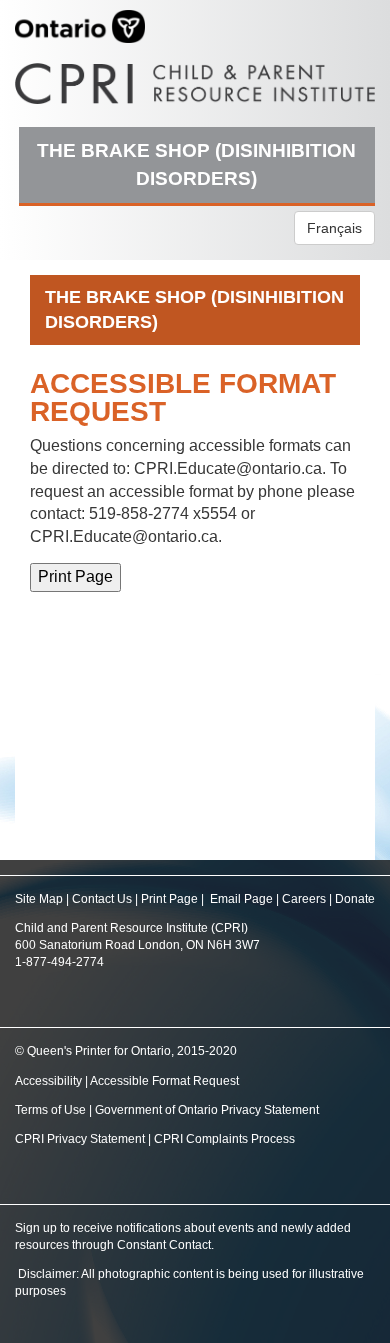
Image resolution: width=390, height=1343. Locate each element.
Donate (355, 899)
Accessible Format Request (164, 1081)
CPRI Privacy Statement (80, 1139)
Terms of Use (50, 1110)
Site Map (39, 899)
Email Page (241, 899)
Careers (304, 899)
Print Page (169, 899)
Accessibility (50, 1081)
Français (334, 228)
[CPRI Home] (195, 76)
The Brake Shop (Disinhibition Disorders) (196, 164)
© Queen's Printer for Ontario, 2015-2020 (126, 1051)
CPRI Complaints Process (224, 1139)
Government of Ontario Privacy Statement (207, 1110)
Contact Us (102, 899)
